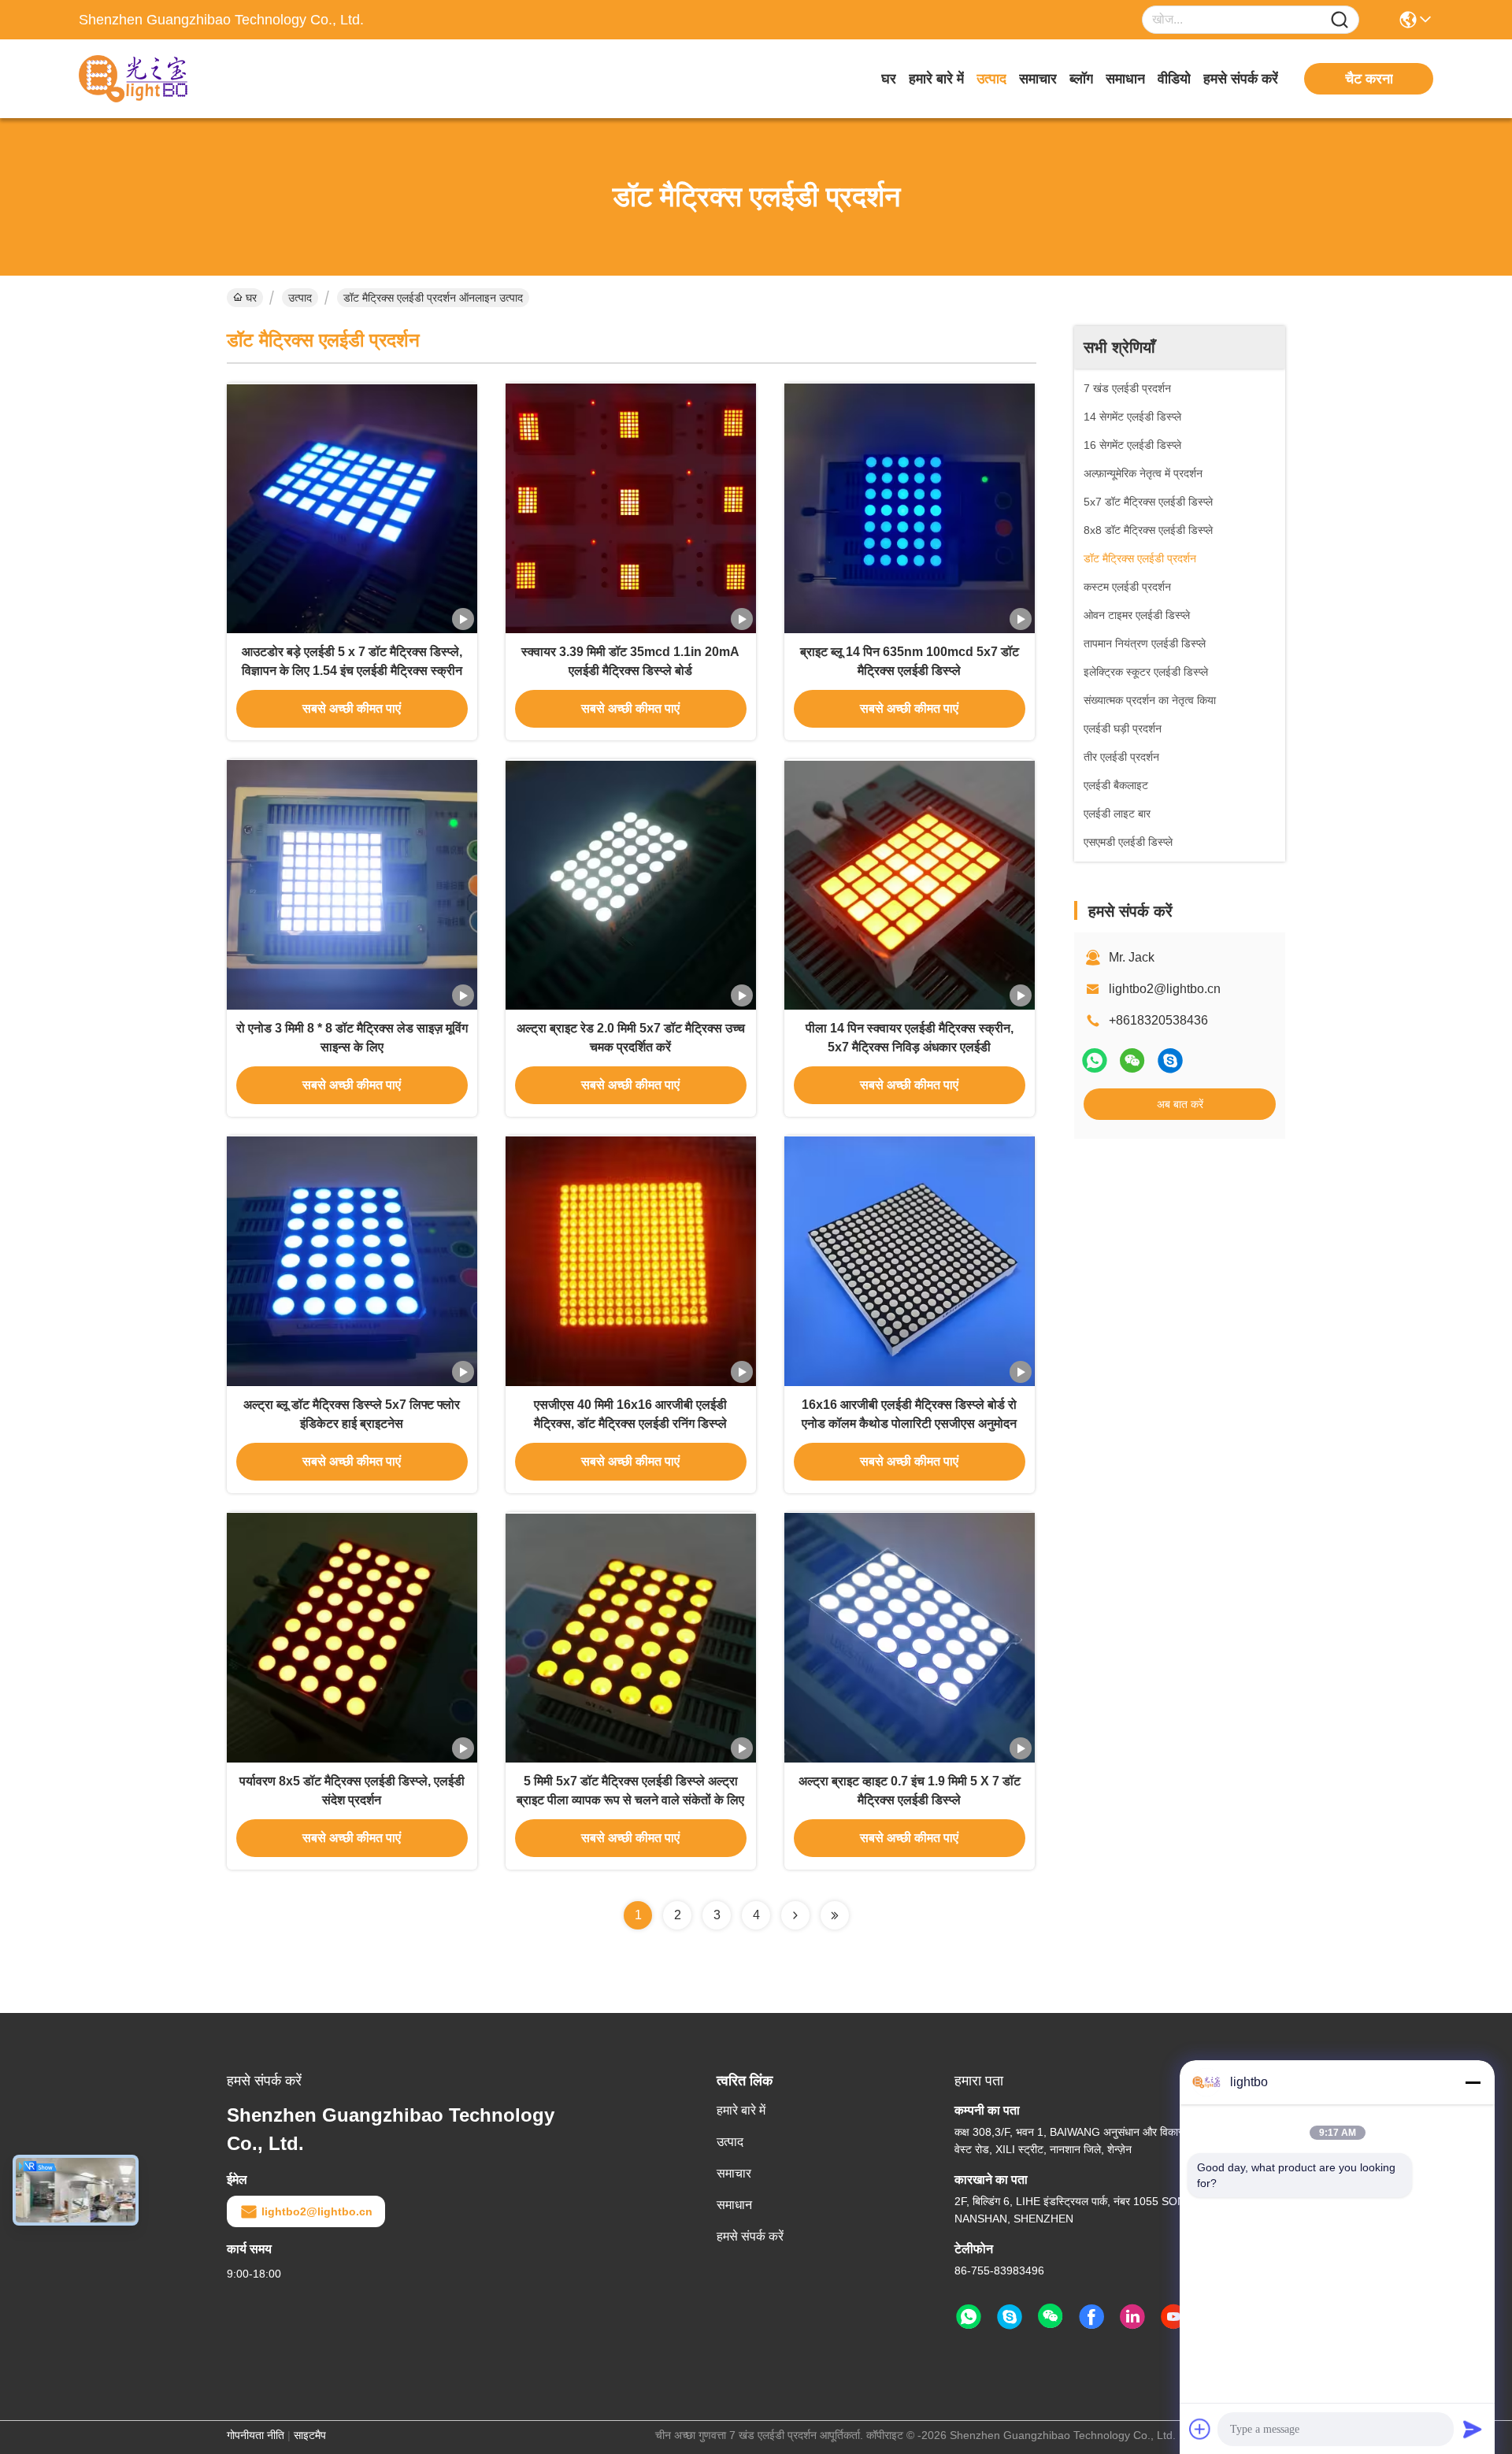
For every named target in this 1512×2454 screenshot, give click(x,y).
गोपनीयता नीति (256, 2435)
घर (889, 79)
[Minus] (1473, 2082)
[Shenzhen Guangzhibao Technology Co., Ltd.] (165, 79)
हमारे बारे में (936, 79)
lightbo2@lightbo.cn (1165, 989)
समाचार (1038, 79)
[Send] (1473, 2429)
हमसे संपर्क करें (1241, 79)
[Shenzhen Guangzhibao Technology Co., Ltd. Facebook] (1091, 2317)
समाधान (1125, 79)
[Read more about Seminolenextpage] (795, 1915)
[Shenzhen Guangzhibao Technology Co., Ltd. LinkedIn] (1132, 2317)
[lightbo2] (1170, 1060)
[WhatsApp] (1095, 1060)
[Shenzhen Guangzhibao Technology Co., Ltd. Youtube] (1173, 2317)
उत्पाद (991, 79)
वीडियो (1174, 79)
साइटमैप (310, 2435)
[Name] (1340, 20)
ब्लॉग (1081, 79)
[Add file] (1200, 2429)
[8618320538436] (969, 2317)
